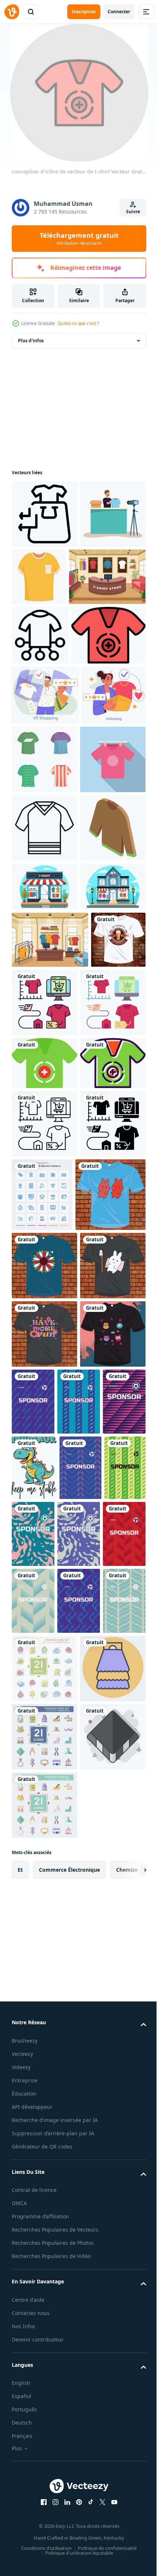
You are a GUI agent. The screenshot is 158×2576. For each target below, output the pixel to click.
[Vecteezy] (12, 12)
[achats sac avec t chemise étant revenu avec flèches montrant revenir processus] (44, 514)
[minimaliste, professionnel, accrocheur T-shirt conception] (47, 1703)
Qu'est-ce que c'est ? (78, 323)
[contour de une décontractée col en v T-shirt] (44, 1024)
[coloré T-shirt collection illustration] (111, 887)
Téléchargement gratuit (79, 239)
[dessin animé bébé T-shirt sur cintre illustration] (44, 956)
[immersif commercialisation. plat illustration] (45, 823)
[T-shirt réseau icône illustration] (40, 704)
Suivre (133, 212)
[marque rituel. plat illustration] (44, 883)
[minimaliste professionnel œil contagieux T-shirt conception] (39, 1311)
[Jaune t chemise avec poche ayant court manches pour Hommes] (107, 577)
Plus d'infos (31, 341)
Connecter (119, 12)
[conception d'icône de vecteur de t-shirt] (49, 763)
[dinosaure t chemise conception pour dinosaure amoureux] (34, 2113)
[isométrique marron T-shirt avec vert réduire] (44, 1092)
